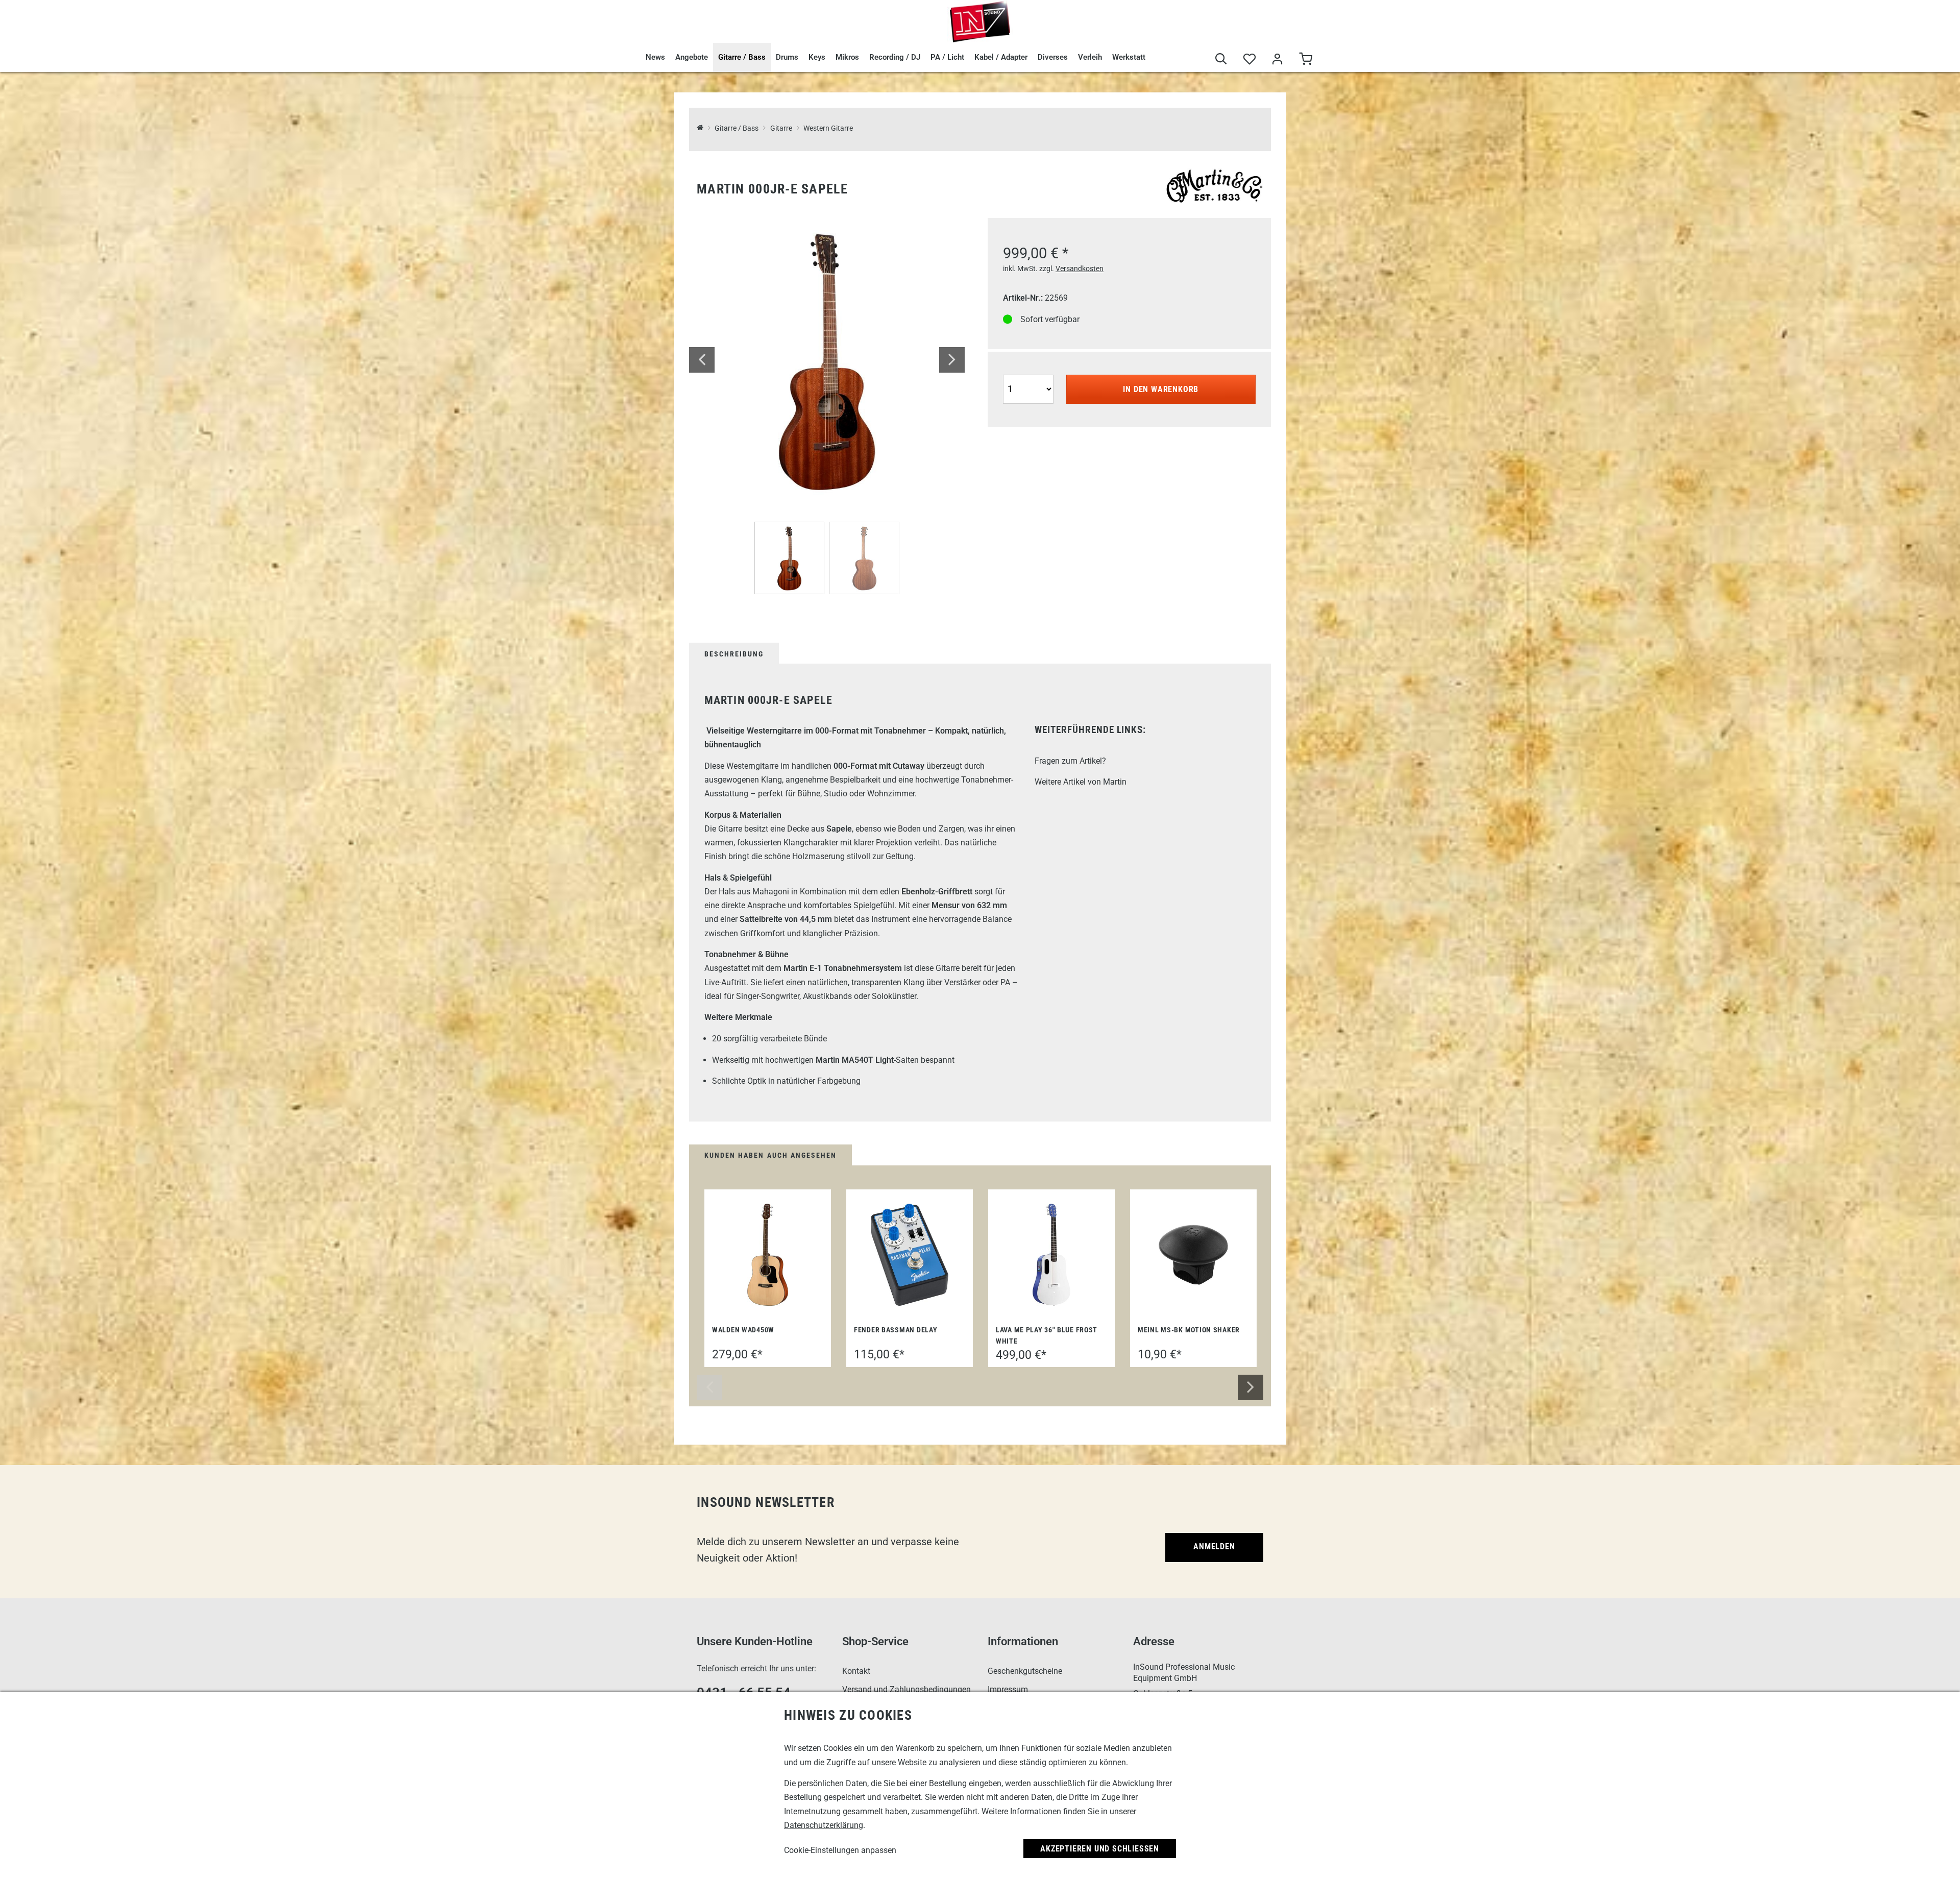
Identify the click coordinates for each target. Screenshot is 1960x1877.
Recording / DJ (895, 57)
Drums (787, 57)
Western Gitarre (828, 128)
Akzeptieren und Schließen (1100, 1849)
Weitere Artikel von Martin (1081, 782)
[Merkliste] (1249, 60)
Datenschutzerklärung (824, 1825)
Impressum (1008, 1689)
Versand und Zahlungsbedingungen (906, 1689)
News (655, 57)
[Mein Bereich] (1277, 60)
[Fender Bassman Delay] (910, 1255)
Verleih (1090, 57)
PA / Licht (947, 57)
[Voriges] (702, 360)
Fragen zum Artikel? (1070, 761)
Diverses (1053, 57)
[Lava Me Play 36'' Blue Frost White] (1051, 1255)
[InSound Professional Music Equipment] (980, 21)
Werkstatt (1129, 57)
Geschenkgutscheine (1025, 1671)
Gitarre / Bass (742, 57)
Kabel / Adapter (1001, 57)
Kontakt (856, 1671)
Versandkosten (1080, 269)
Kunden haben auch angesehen (770, 1155)
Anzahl (1016, 373)
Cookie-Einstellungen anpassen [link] (840, 1850)
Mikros (847, 57)
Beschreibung (734, 654)
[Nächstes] (952, 360)
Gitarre (781, 128)
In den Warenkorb (1161, 389)
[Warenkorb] (1305, 60)
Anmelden (1214, 1546)
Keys (817, 57)
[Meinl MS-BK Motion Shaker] (1193, 1255)
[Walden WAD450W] (768, 1255)
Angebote (692, 57)
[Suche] (1221, 60)
